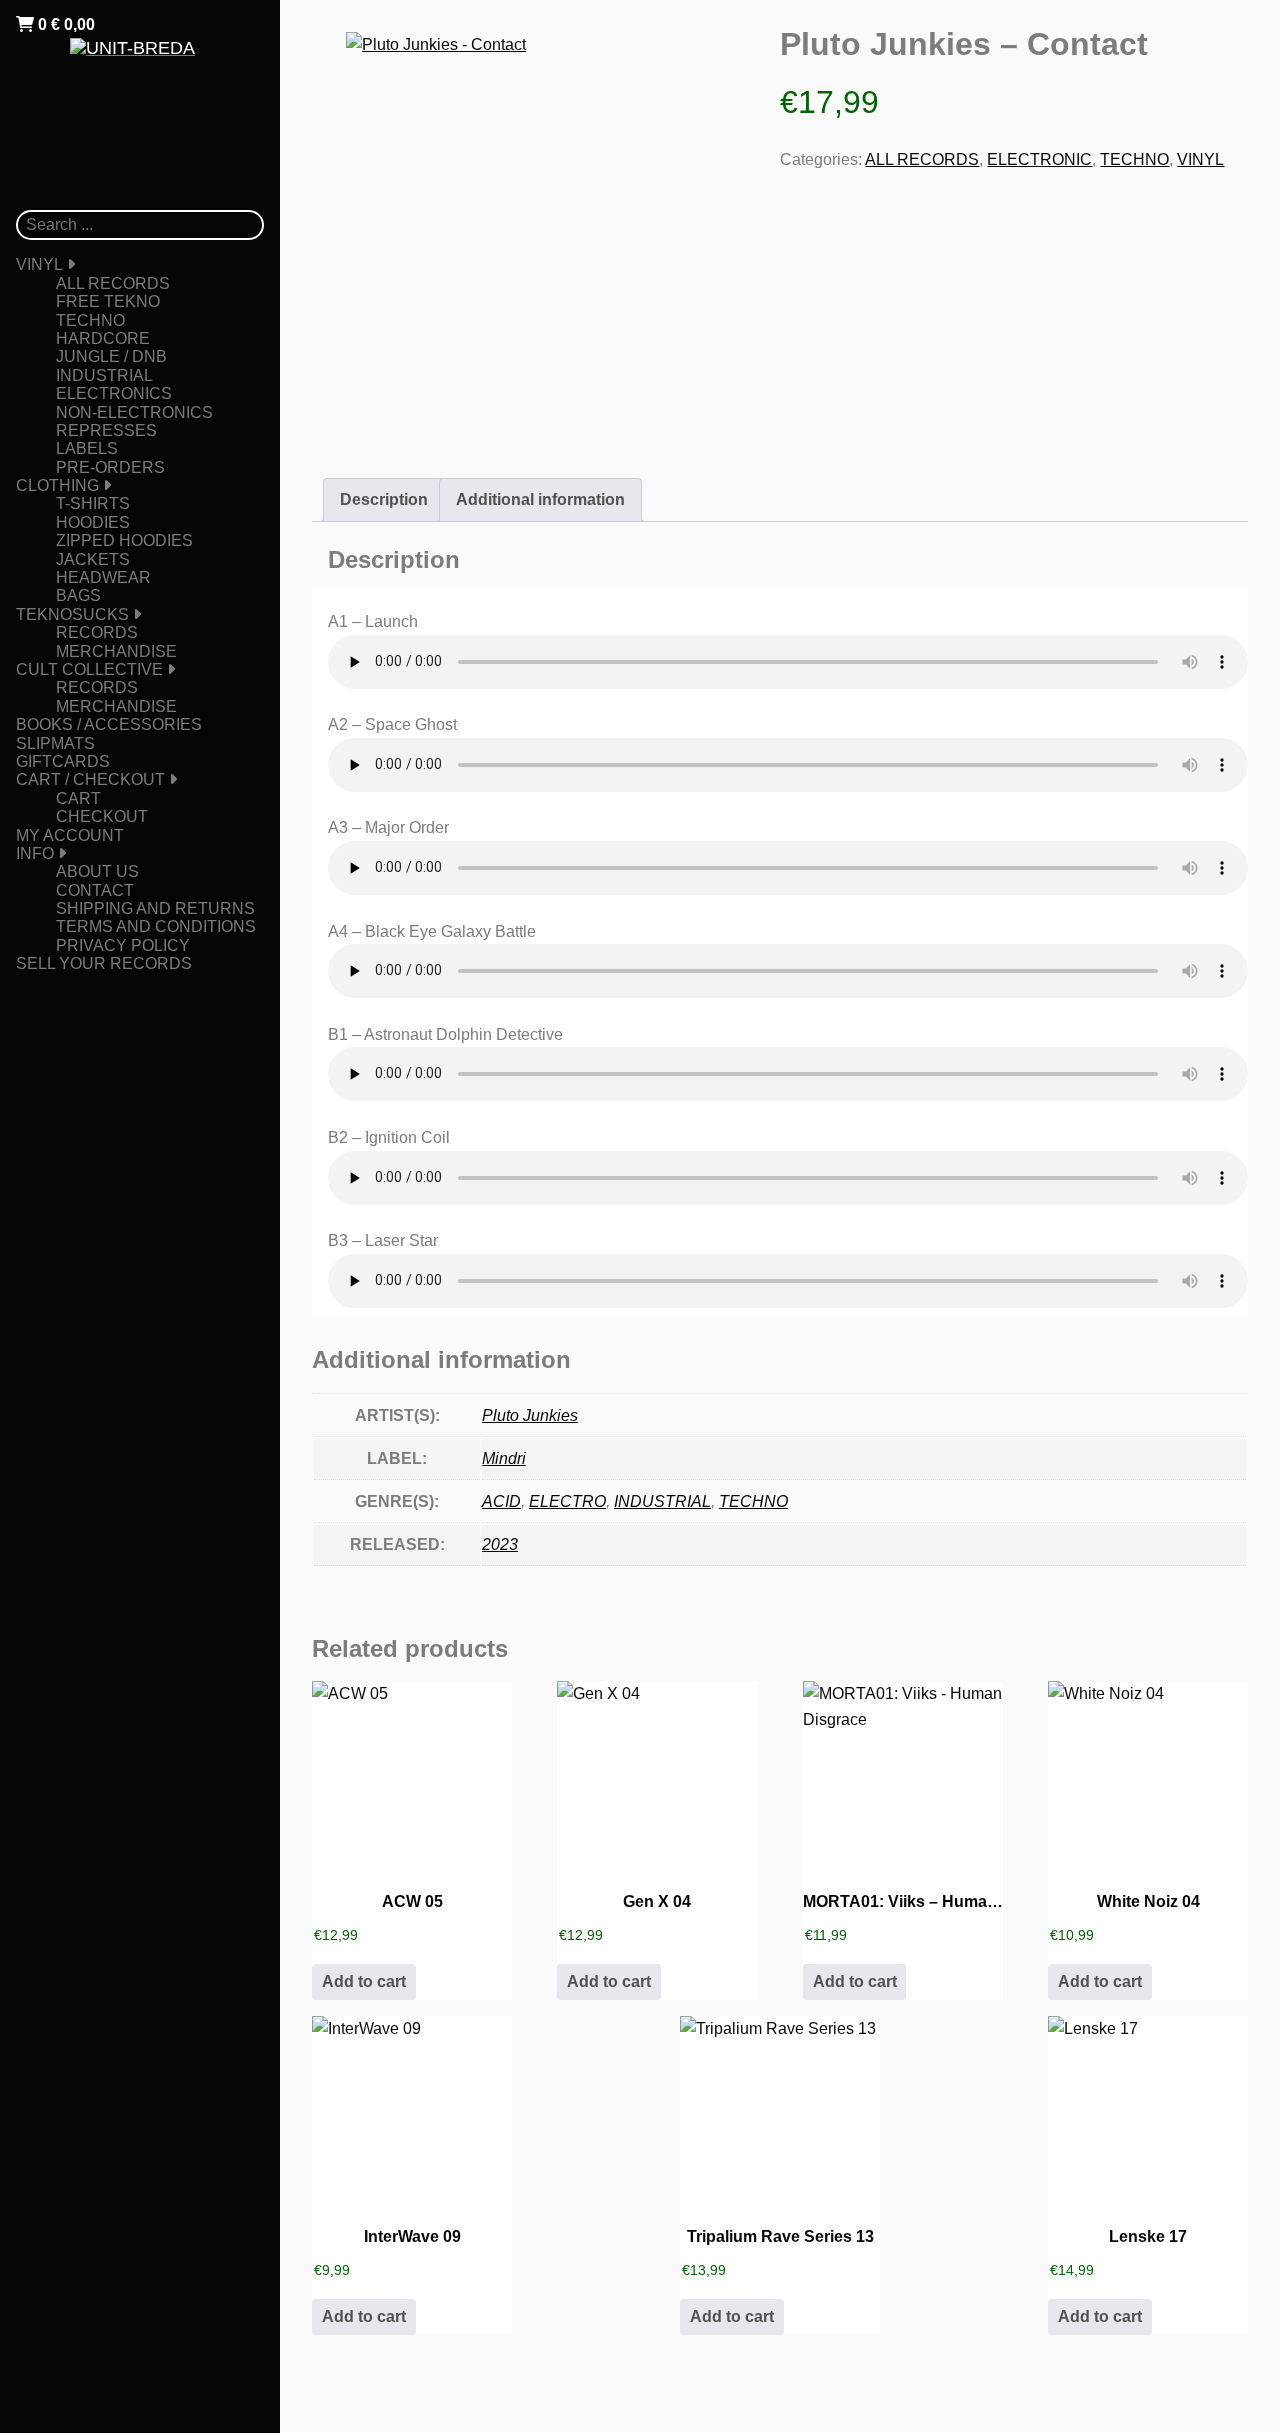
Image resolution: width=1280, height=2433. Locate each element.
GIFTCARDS (63, 761)
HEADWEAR (103, 577)
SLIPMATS (55, 743)
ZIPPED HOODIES (124, 540)
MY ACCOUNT (70, 835)
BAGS (78, 595)
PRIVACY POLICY (123, 945)
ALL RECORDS (113, 283)
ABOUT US (97, 871)
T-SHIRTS (93, 503)
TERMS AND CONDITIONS (156, 926)
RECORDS (97, 632)
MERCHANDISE (116, 651)
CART (78, 798)
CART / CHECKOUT (90, 779)
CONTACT (95, 890)
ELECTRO (567, 1501)
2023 (500, 1544)
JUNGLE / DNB (111, 356)
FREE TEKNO (108, 301)
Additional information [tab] (540, 499)
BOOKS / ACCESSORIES (109, 724)
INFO (35, 853)
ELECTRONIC (1039, 159)
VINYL (39, 264)
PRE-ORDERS (110, 467)
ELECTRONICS (114, 393)
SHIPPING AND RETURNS (155, 908)
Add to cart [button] (364, 1981)
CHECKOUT (102, 816)
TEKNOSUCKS (72, 614)
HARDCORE (103, 338)
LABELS (87, 448)
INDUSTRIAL (104, 375)
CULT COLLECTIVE (89, 669)
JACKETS (93, 559)
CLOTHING (57, 485)
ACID (501, 1501)
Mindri (504, 1458)
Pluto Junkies (530, 1415)
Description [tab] (384, 499)
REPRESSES (106, 430)
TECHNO (90, 320)
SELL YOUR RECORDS (104, 963)
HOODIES (93, 522)
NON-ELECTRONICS (134, 412)
